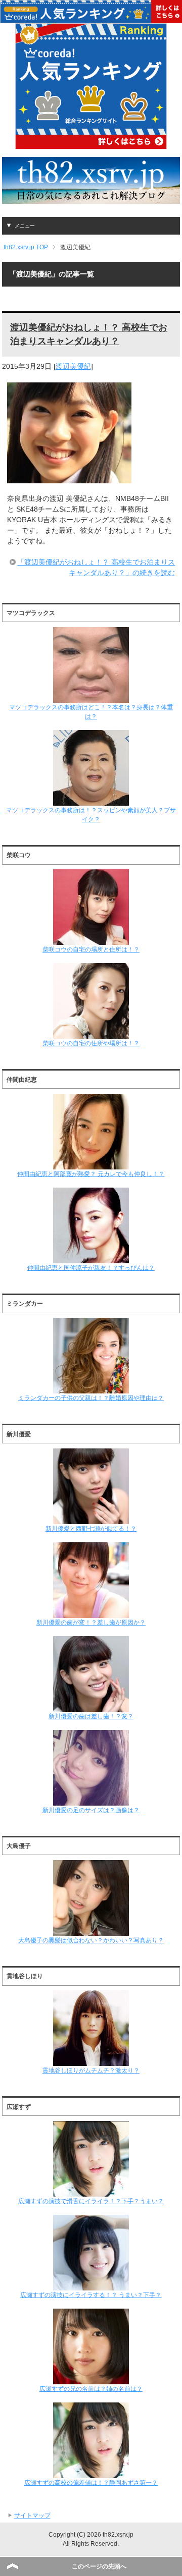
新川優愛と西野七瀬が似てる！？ (91, 1529)
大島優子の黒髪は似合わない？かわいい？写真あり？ (91, 1940)
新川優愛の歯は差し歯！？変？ (91, 1716)
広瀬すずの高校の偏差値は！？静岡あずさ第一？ (91, 2483)
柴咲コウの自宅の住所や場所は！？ (91, 1043)
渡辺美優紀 (73, 366)
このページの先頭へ (99, 2566)
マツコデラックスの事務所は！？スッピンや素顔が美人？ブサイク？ (91, 815)
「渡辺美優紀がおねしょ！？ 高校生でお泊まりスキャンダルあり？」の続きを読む (96, 567)
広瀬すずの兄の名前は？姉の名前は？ (91, 2389)
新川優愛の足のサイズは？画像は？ (91, 1810)
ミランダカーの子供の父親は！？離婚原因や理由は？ (91, 1398)
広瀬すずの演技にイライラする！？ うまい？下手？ (91, 2295)
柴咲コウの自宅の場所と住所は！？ (91, 949)
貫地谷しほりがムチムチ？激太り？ (91, 2070)
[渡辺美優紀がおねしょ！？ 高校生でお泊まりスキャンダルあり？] (69, 478)
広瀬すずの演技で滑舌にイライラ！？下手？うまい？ (91, 2201)
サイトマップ (32, 2515)
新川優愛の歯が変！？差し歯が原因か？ (91, 1622)
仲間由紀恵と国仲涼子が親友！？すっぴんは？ (91, 1268)
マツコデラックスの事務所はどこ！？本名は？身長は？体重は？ (91, 712)
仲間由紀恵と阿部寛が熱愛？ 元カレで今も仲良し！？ (91, 1174)
